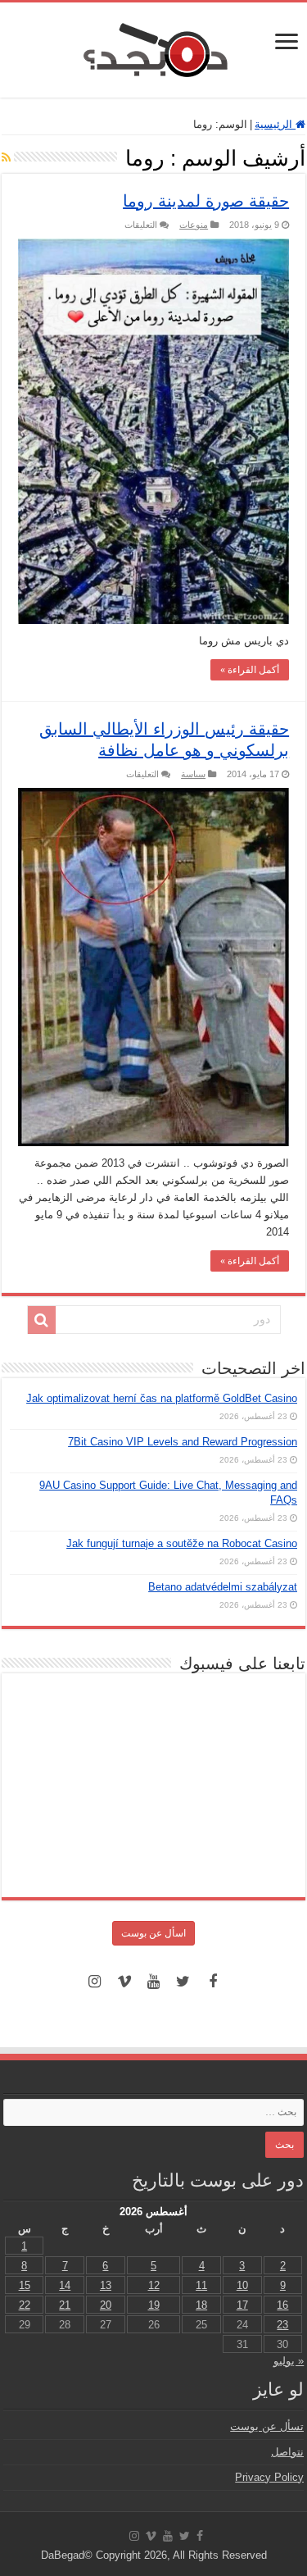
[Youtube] (154, 1982)
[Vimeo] (124, 1982)
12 (154, 2285)
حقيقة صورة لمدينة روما (206, 201)
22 (25, 2305)
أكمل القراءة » (250, 670)
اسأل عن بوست (153, 1933)
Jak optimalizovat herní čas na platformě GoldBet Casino (162, 1398)
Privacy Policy (269, 2477)
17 (242, 2305)
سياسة (193, 774)
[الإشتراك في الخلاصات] (6, 157)
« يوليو (289, 2361)
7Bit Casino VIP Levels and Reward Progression (183, 1442)
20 (106, 2305)
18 (201, 2305)
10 (242, 2285)
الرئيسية (275, 124)
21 (65, 2305)
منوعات (194, 225)
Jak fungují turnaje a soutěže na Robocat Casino (182, 1543)
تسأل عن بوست (267, 2426)
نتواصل (287, 2452)
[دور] (42, 1320)
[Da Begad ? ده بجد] (154, 47)
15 (25, 2285)
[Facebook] (213, 1982)
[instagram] (95, 1982)
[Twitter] (183, 1982)
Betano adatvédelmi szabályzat (223, 1587)
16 (282, 2305)
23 (282, 2325)
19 (154, 2305)
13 (106, 2285)
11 (201, 2285)
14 (65, 2285)
